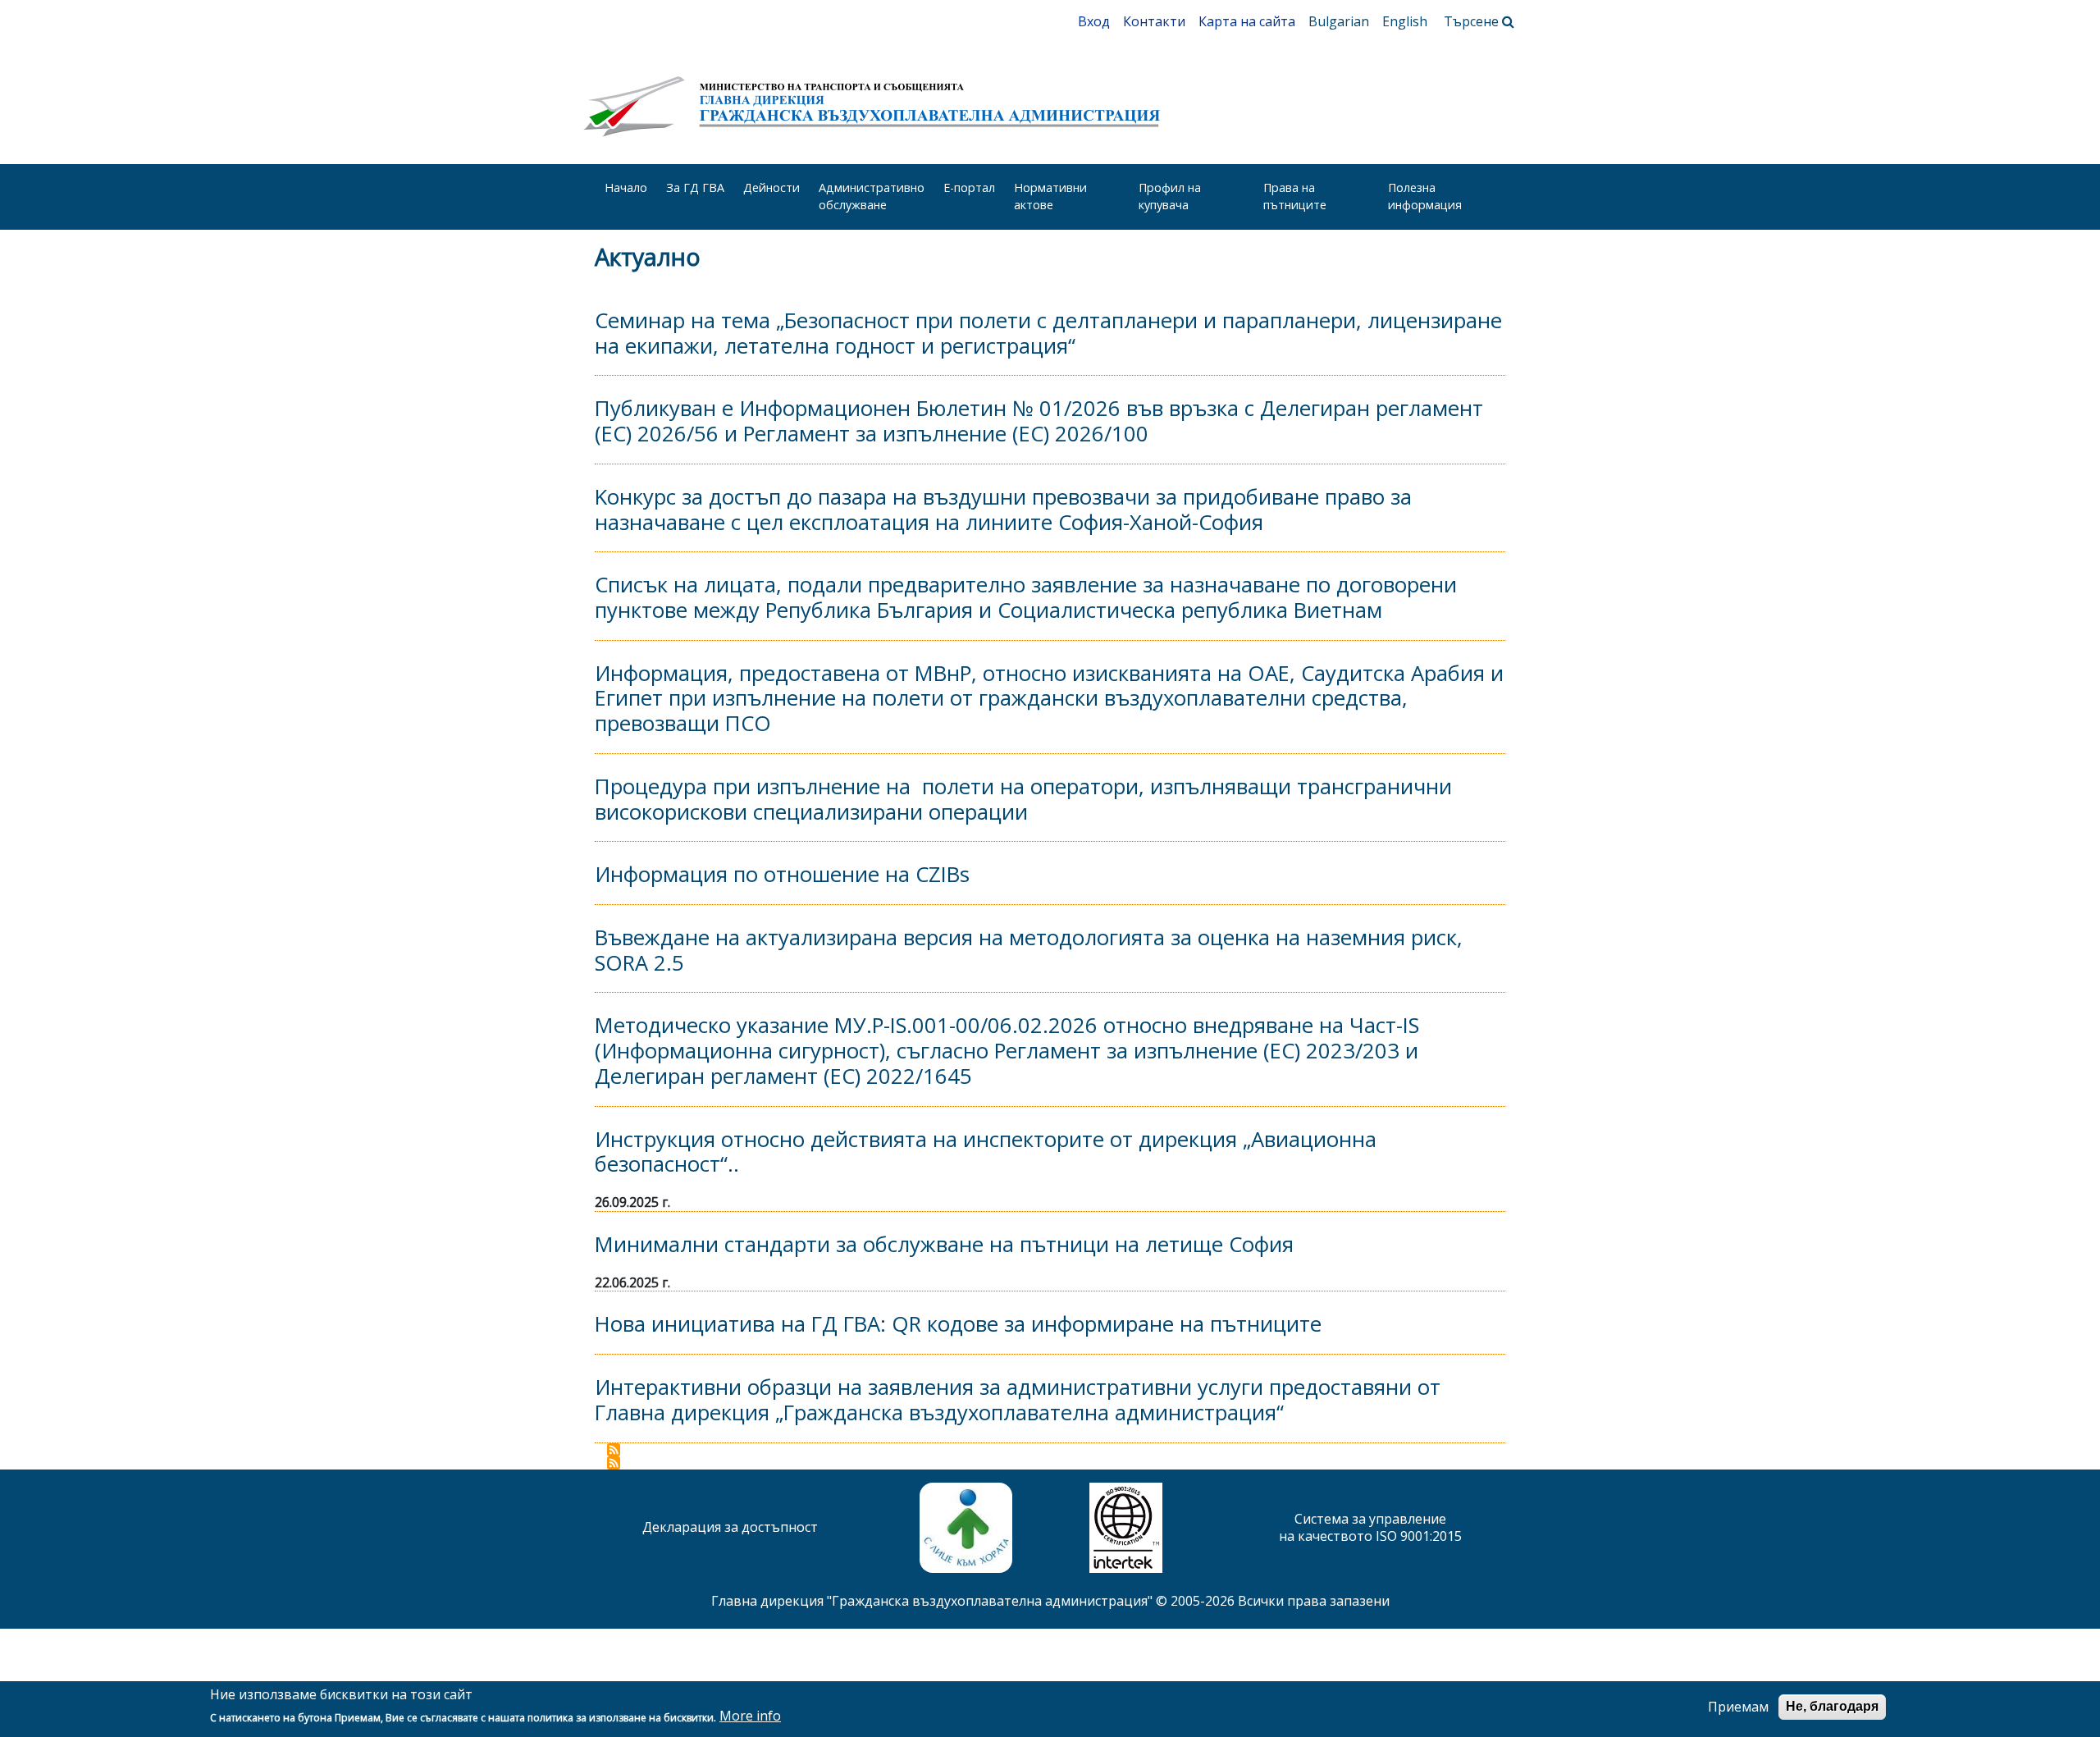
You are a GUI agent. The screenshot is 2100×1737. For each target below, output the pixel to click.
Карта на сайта (1247, 21)
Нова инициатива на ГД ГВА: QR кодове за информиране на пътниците (958, 1324)
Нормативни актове (1050, 196)
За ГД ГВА (695, 187)
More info (750, 1717)
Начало (626, 187)
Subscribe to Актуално (614, 1450)
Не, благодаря (1832, 1706)
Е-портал (969, 187)
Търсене (1473, 21)
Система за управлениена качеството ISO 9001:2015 (1370, 1527)
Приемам (1738, 1707)
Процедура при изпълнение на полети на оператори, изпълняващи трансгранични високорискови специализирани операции (1023, 799)
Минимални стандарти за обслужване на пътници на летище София (944, 1244)
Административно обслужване (872, 196)
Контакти (1154, 21)
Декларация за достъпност (730, 1527)
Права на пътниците (1295, 196)
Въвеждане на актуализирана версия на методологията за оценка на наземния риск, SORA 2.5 (1029, 950)
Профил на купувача (1170, 196)
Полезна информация (1425, 196)
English (1405, 21)
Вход (1094, 21)
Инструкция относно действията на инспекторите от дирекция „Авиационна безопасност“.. (986, 1152)
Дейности (772, 187)
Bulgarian (1339, 21)
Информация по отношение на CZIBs (782, 874)
